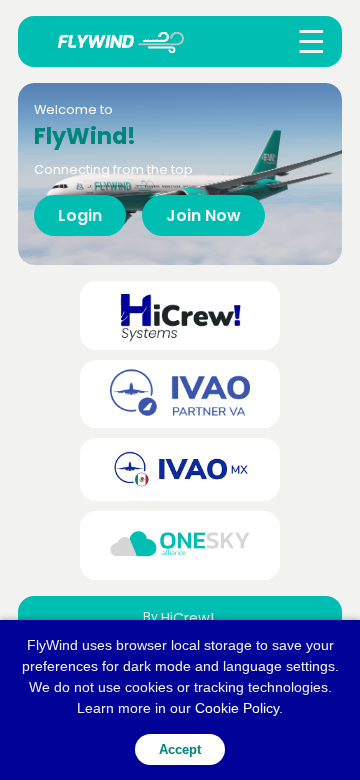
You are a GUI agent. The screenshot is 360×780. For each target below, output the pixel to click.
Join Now (203, 215)
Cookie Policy (237, 708)
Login (80, 215)
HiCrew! (187, 618)
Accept (180, 749)
